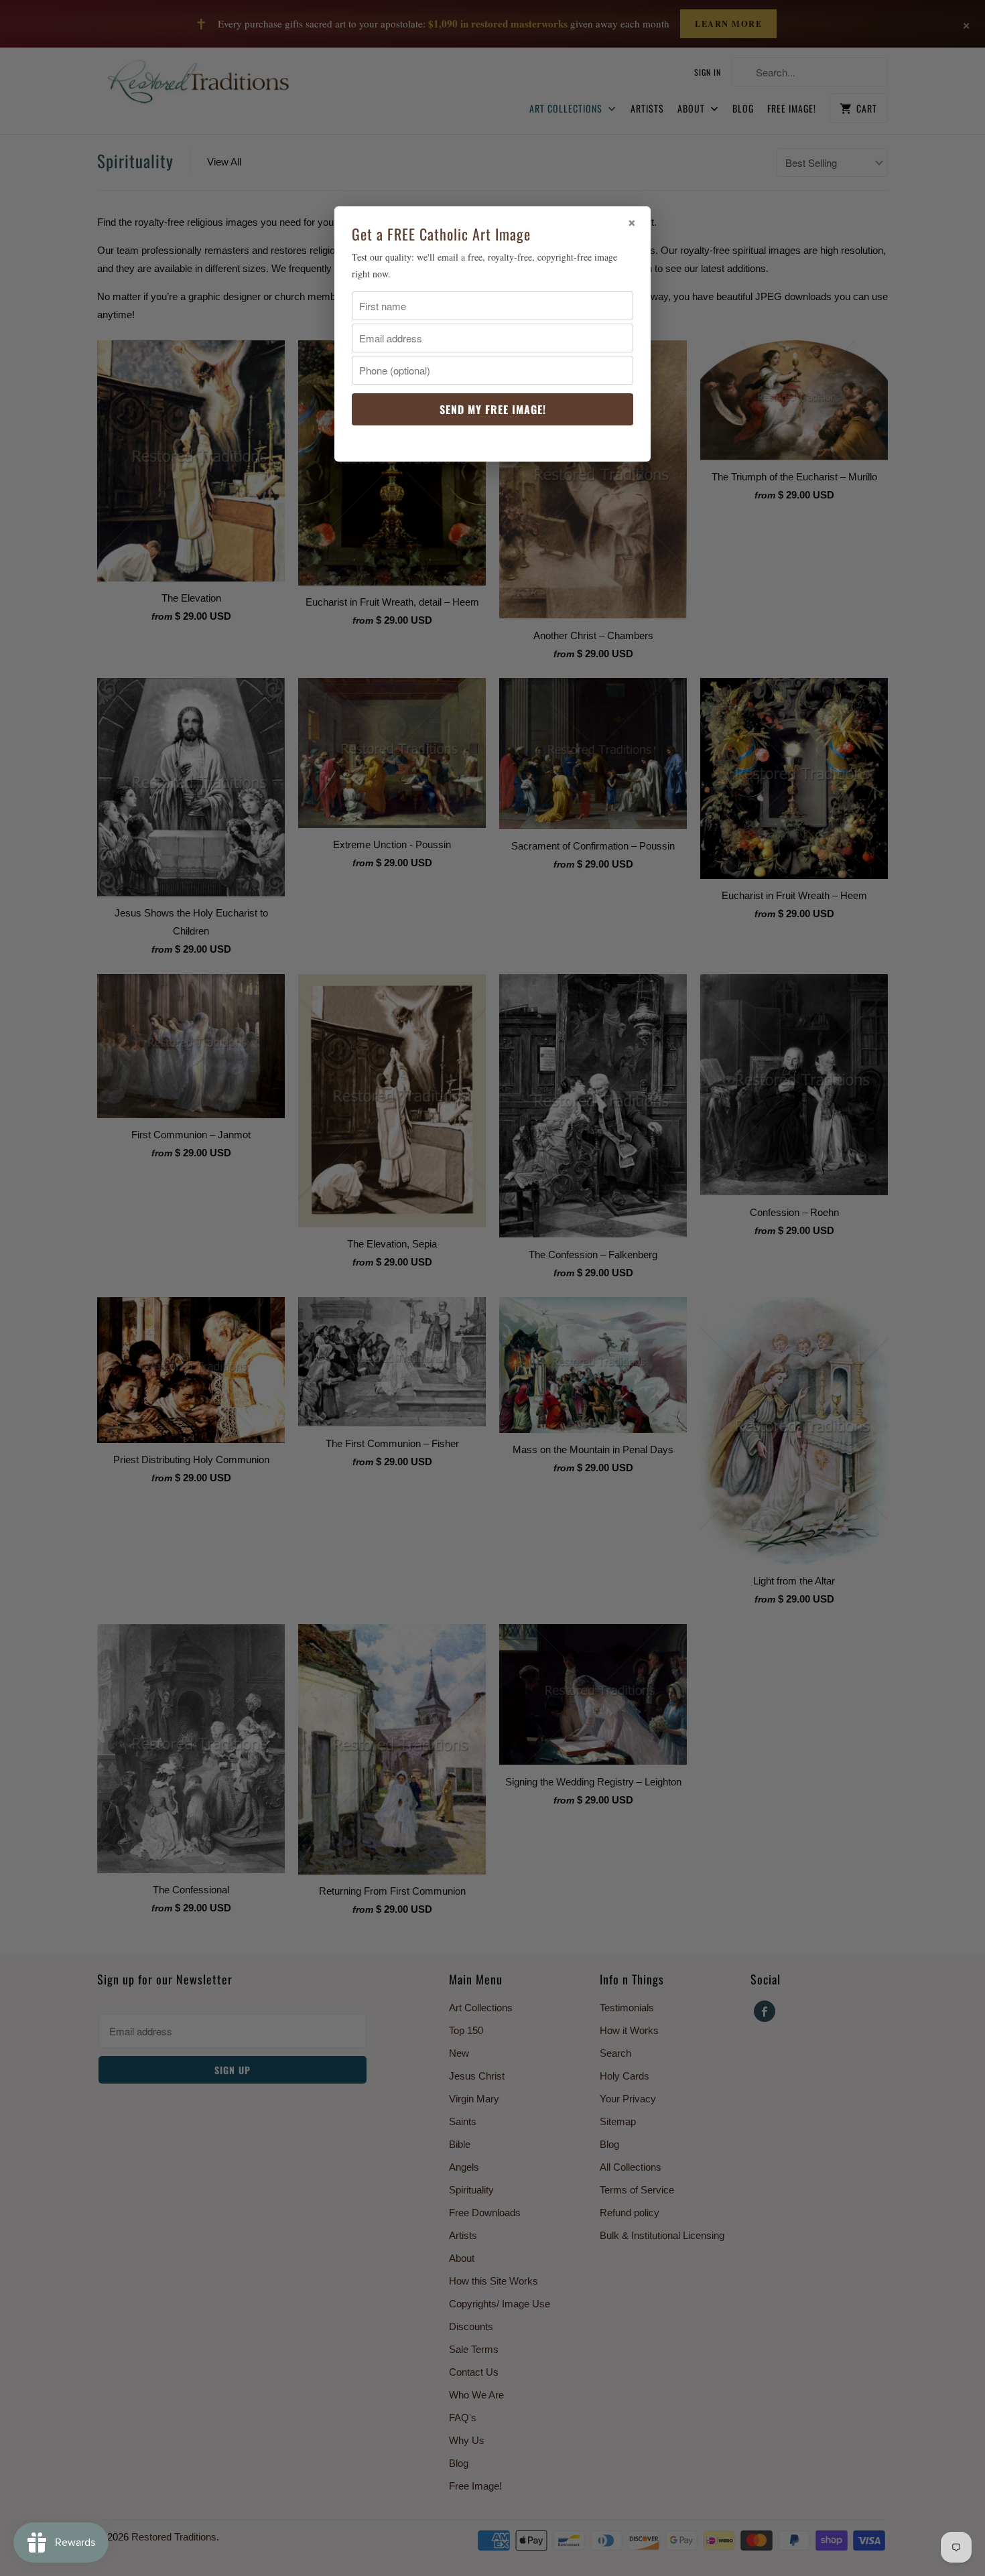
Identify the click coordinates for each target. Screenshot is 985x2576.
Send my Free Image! (493, 409)
